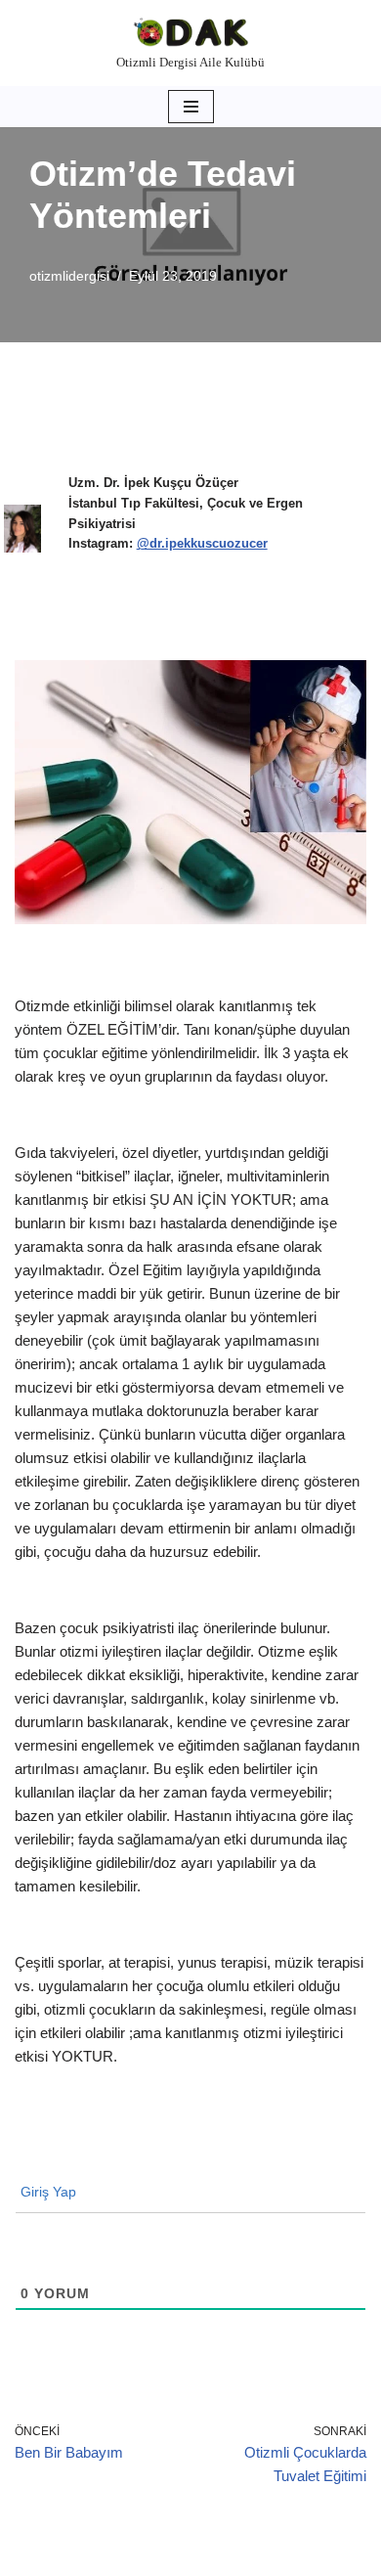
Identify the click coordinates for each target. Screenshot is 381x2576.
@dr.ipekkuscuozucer (202, 543)
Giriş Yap (46, 2192)
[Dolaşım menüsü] (191, 107)
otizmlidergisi (69, 276)
